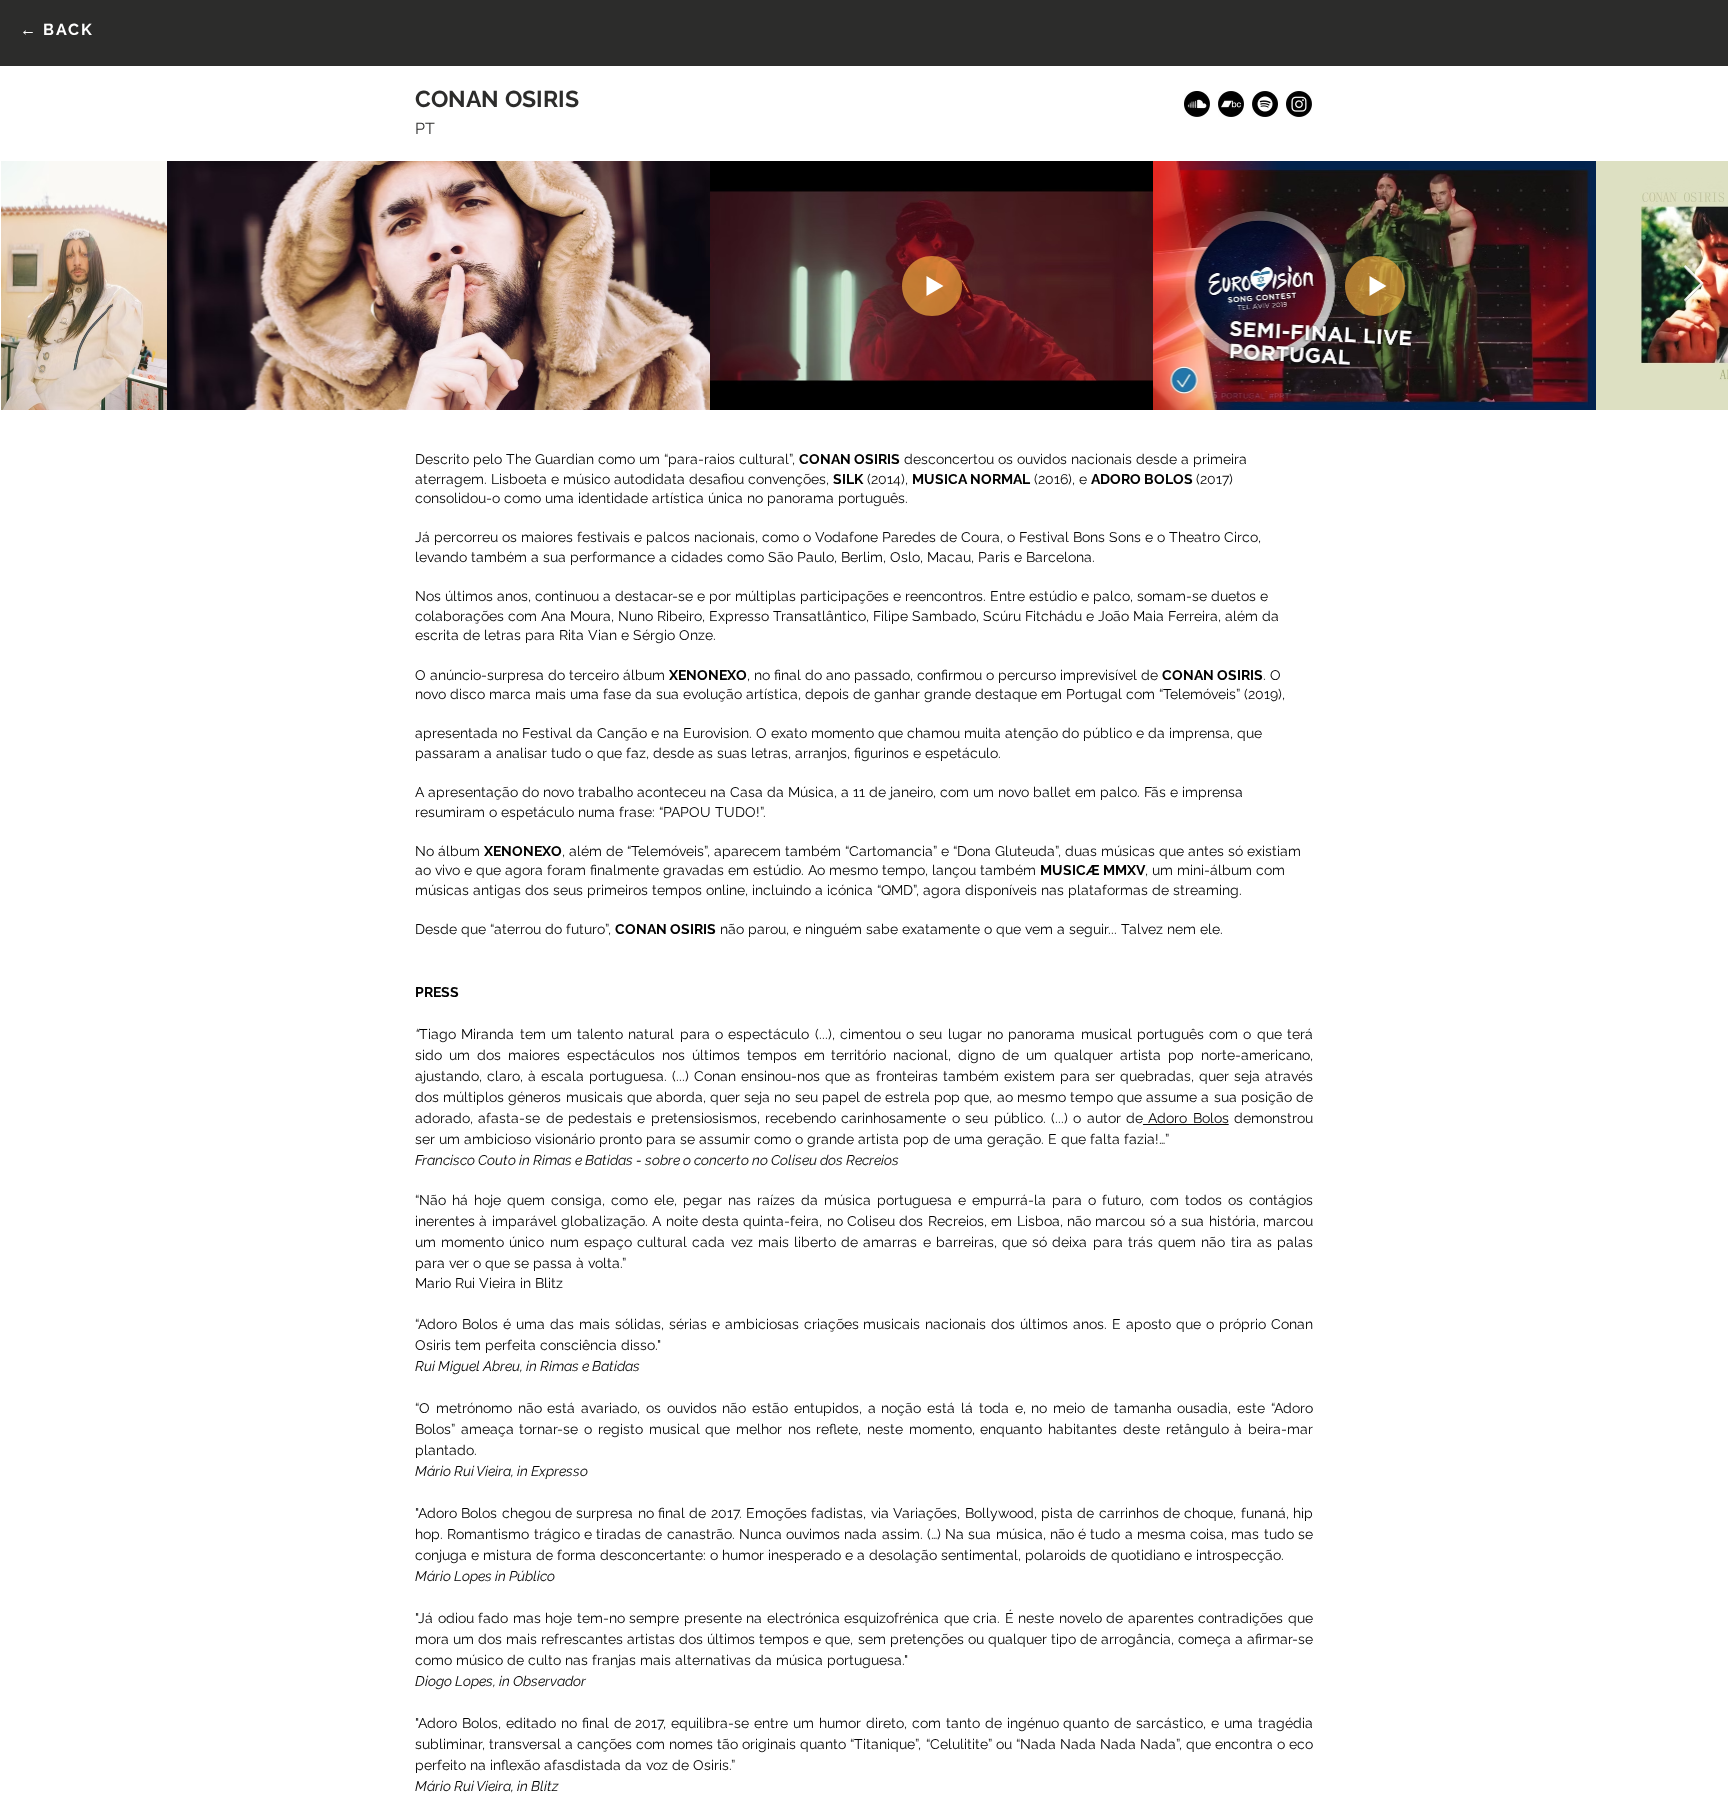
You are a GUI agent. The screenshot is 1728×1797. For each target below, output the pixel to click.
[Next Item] (1693, 284)
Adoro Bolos (1186, 1118)
